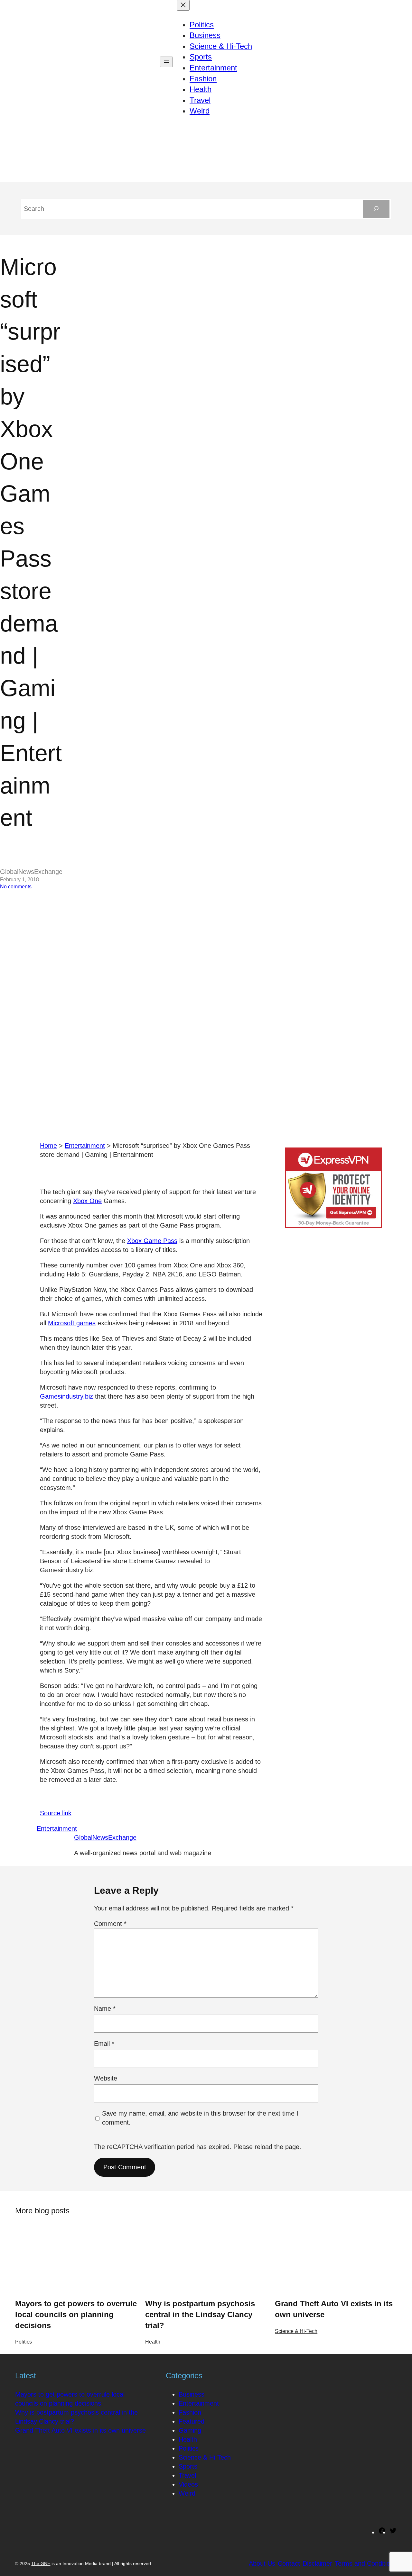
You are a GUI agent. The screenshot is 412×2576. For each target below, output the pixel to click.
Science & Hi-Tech (296, 2331)
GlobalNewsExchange (105, 1837)
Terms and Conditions (366, 2563)
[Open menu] (166, 62)
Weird (187, 2493)
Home (48, 1146)
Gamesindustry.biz (66, 1396)
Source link (56, 1813)
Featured (192, 2421)
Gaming (190, 2430)
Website (106, 2078)
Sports (188, 2466)
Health (153, 2342)
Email (104, 2044)
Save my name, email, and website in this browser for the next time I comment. (200, 2118)
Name (105, 2009)
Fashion (190, 2412)
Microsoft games (72, 1323)
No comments (16, 887)
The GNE (41, 2563)
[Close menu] (183, 5)
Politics (23, 2342)
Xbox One (87, 1201)
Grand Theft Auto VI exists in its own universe (334, 2309)
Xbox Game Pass (152, 1241)
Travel (187, 2475)
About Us (262, 2563)
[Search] (376, 209)
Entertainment (85, 1146)
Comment (110, 1924)
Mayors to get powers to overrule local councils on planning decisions (76, 2314)
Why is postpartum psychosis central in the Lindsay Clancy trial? (200, 2314)
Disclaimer (317, 2563)
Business (192, 2394)
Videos (188, 2484)
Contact (289, 2563)
